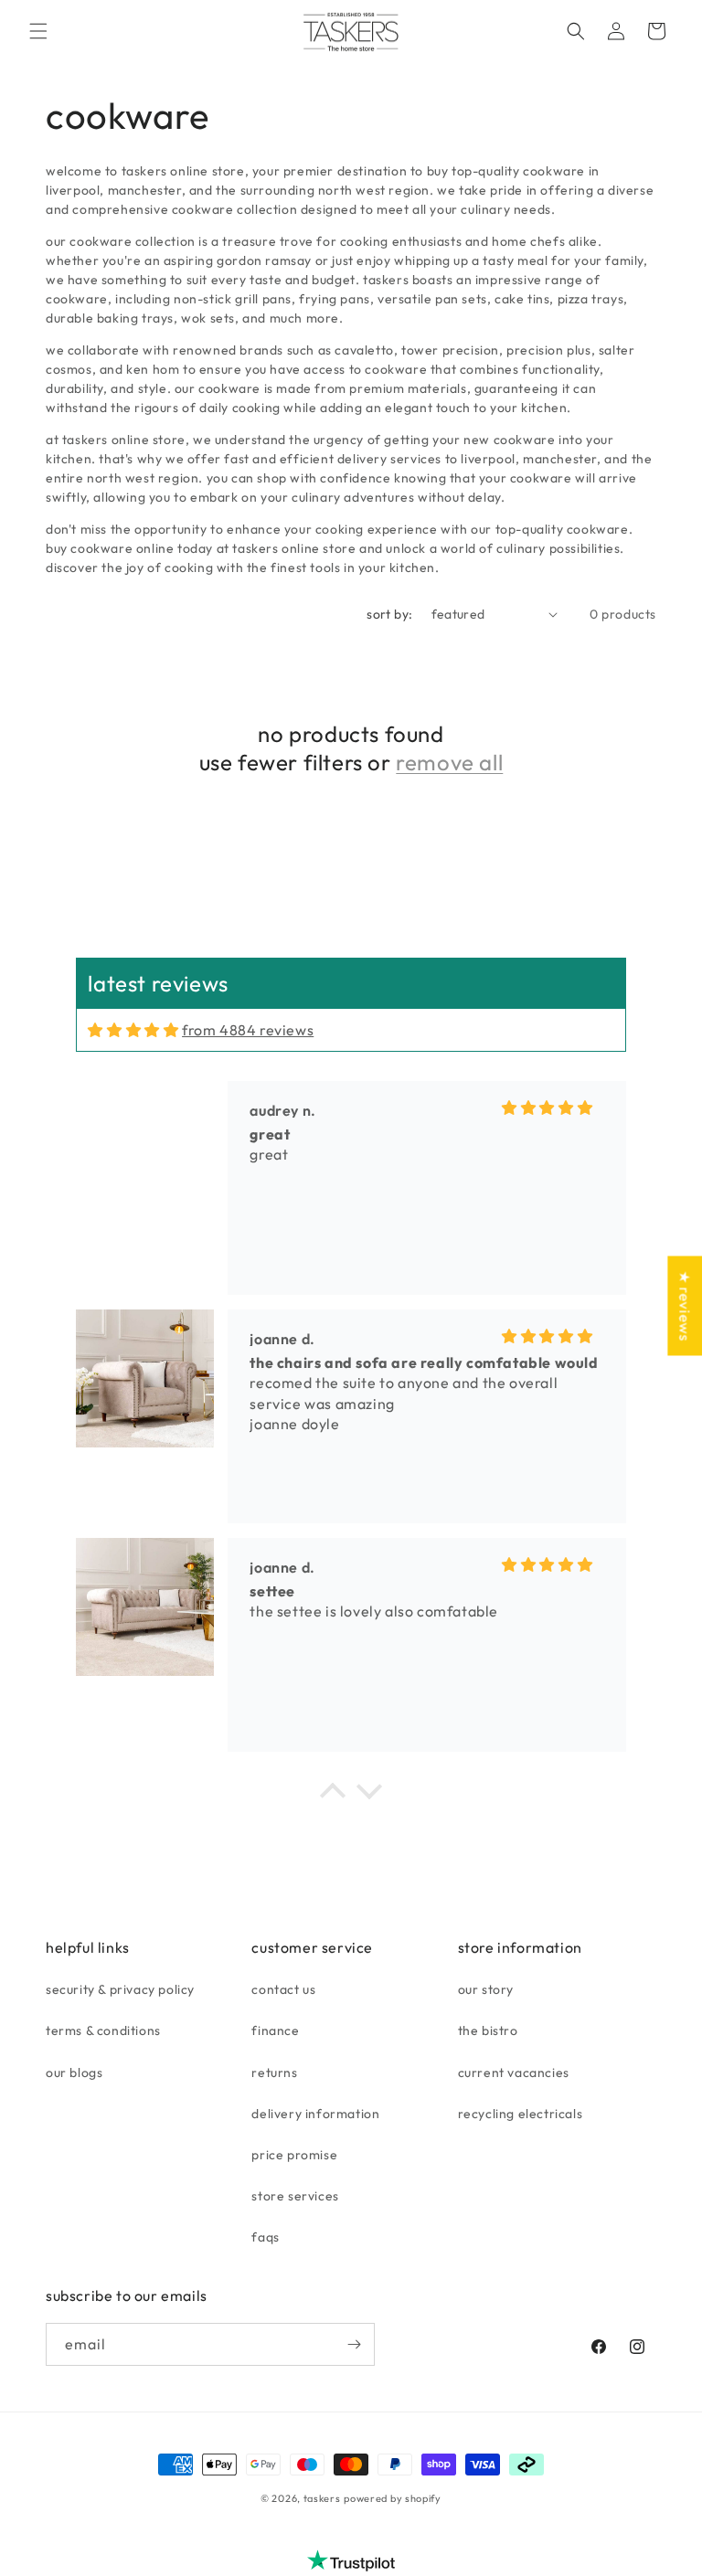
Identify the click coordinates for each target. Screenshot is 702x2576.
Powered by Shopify (393, 2498)
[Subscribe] (354, 2344)
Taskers (322, 2498)
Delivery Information (315, 2114)
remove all (449, 762)
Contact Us (283, 1989)
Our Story (486, 1989)
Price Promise (294, 2155)
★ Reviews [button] (685, 1305)
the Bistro (488, 2030)
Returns (274, 2072)
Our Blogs (74, 2072)
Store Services (295, 2196)
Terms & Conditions (103, 2030)
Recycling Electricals (521, 2114)
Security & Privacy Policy (120, 1989)
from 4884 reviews (248, 1030)
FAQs (265, 2237)
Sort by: (389, 614)
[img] (133, 1030)
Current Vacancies (514, 2072)
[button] (38, 31)
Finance (275, 2030)
